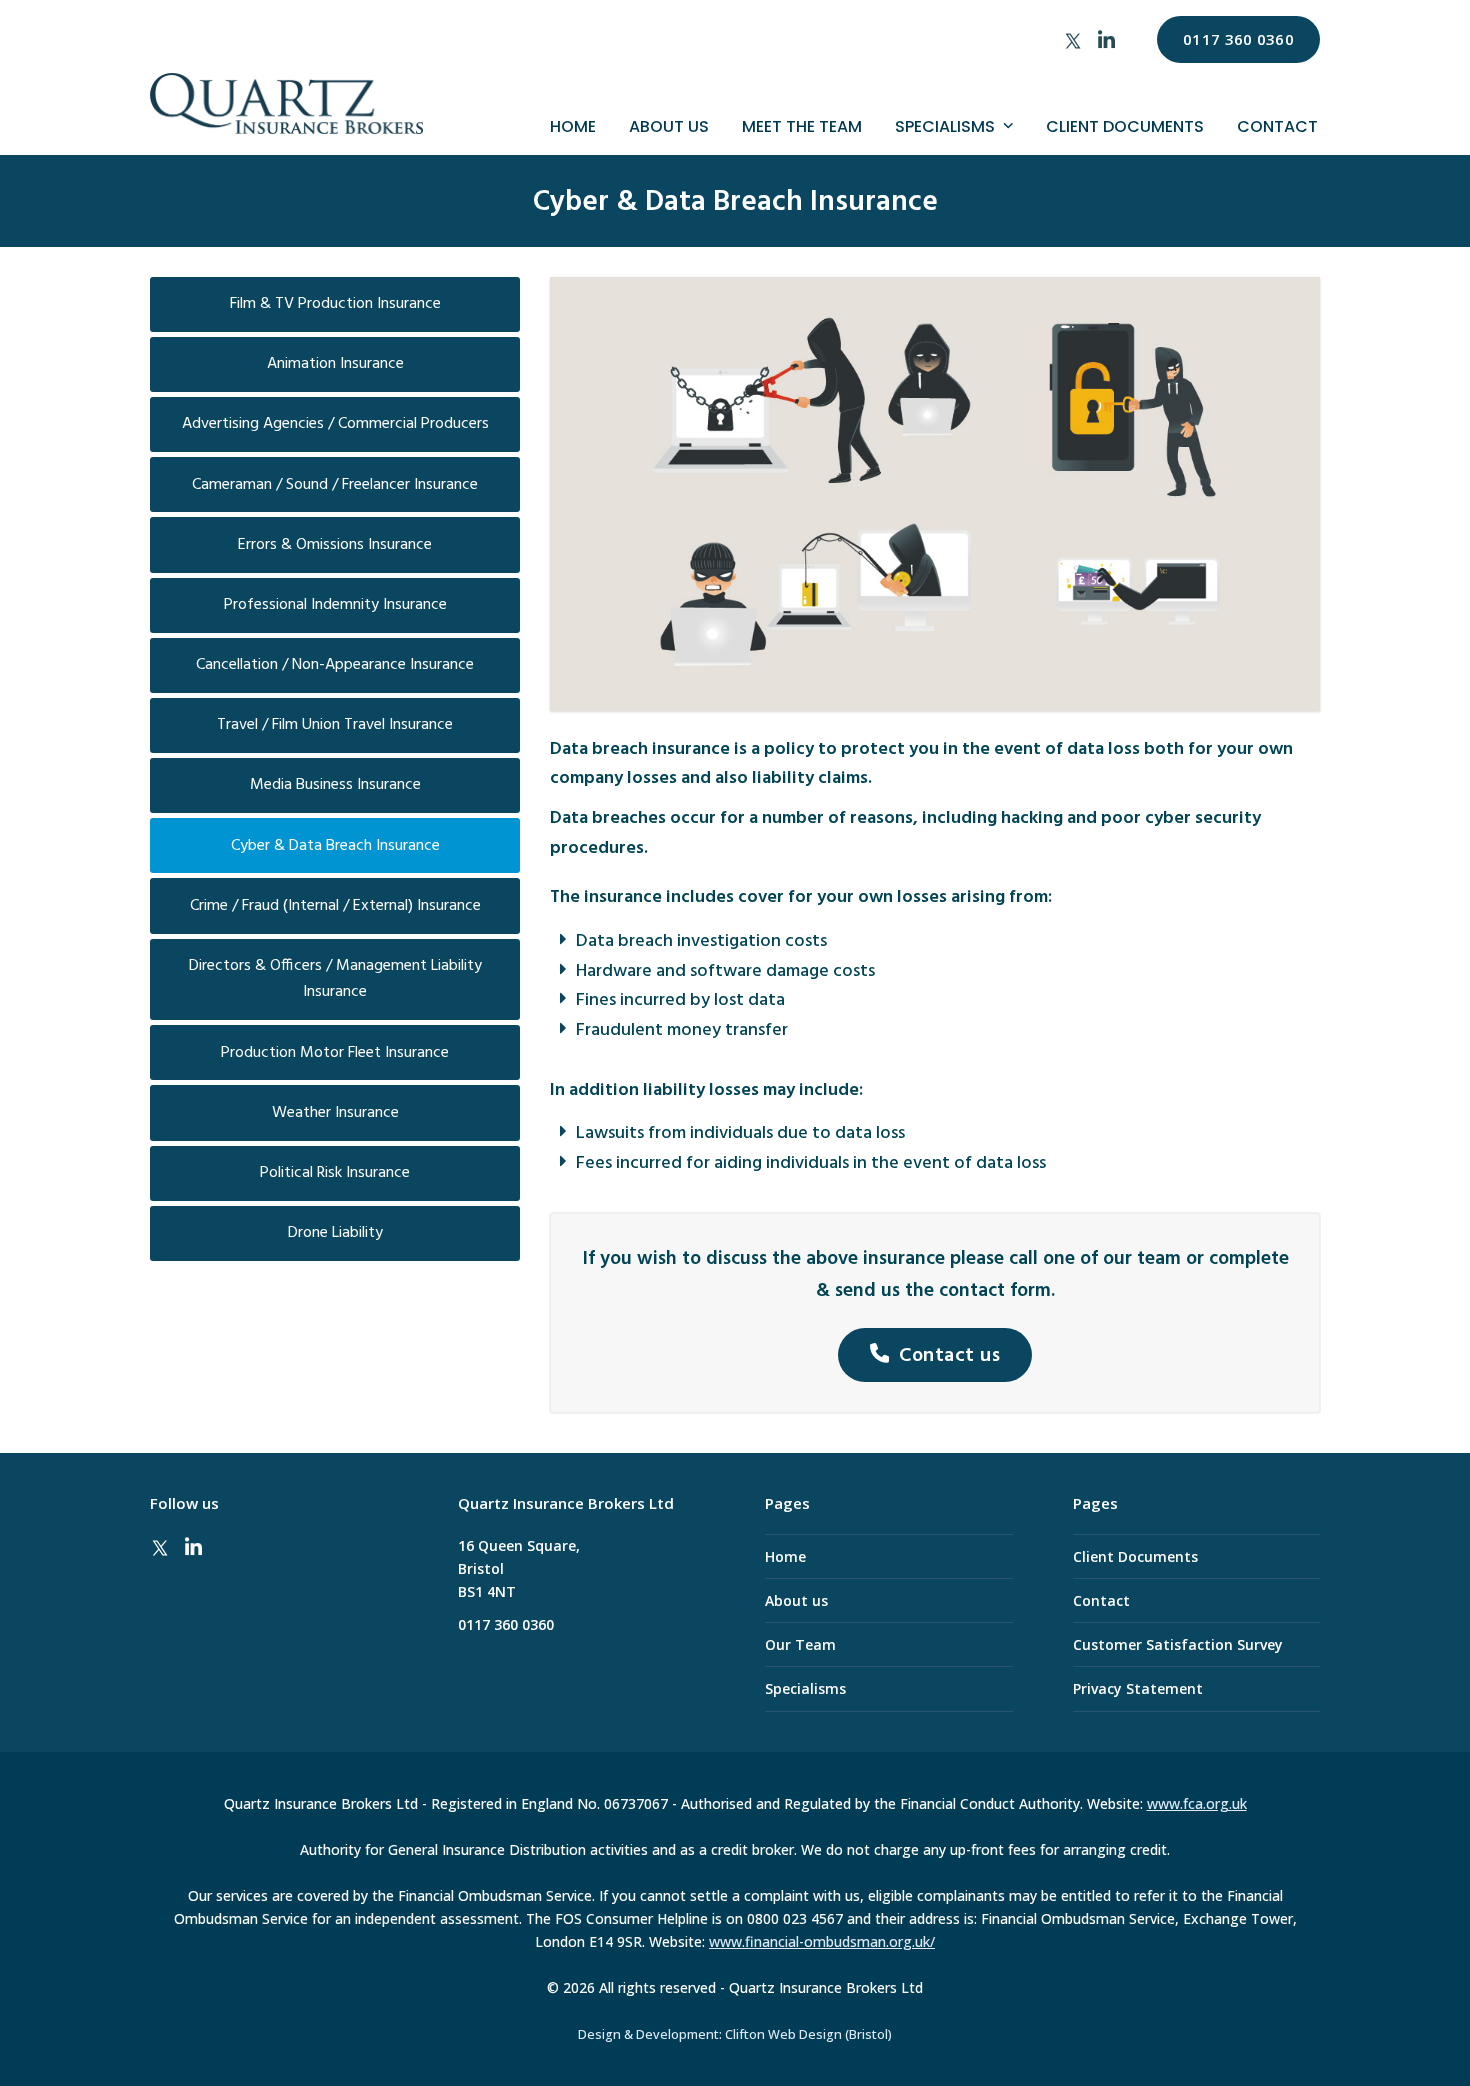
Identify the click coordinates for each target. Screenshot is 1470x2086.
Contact (1101, 1600)
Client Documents (1135, 1556)
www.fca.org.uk (1197, 1803)
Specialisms (805, 1688)
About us (796, 1600)
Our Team (800, 1644)
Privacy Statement (1138, 1688)
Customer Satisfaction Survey (1178, 1644)
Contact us (949, 1356)
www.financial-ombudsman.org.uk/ (822, 1941)
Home (785, 1556)
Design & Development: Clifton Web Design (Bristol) (735, 2034)
